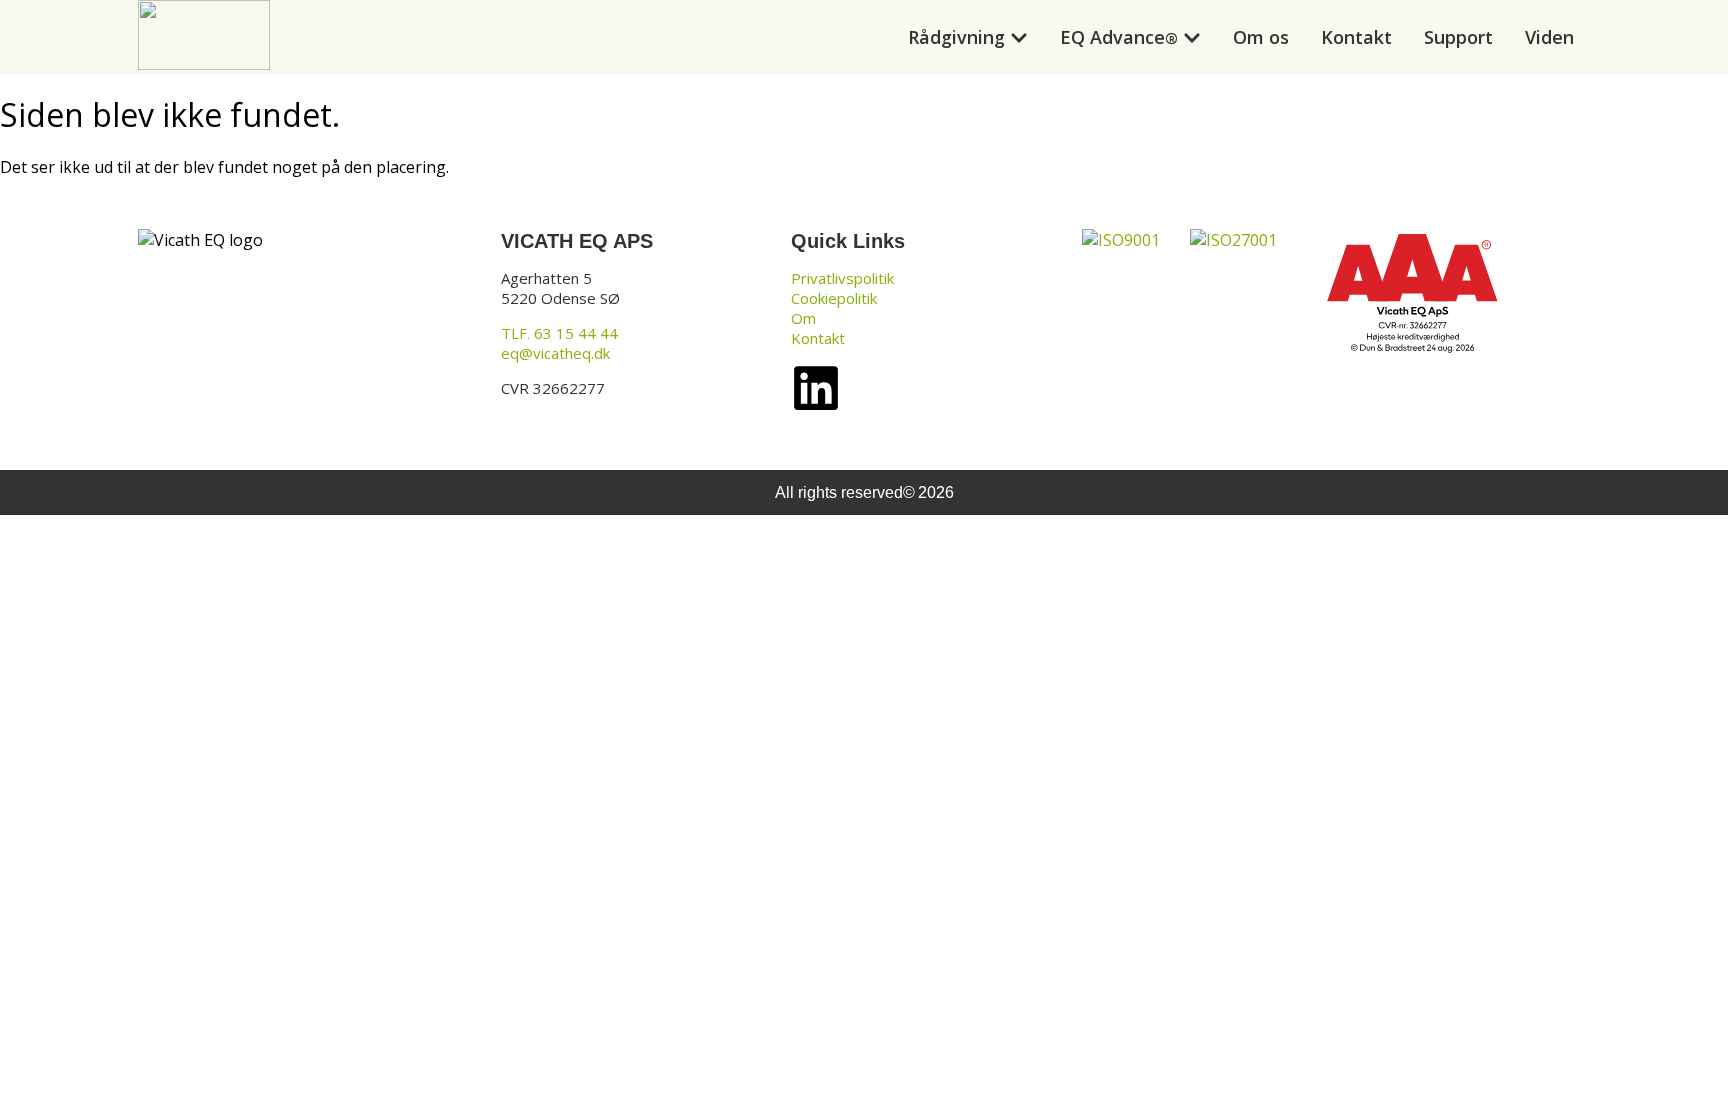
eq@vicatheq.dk (555, 353)
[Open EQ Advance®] (1192, 38)
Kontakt (818, 338)
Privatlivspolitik (842, 278)
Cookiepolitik (834, 298)
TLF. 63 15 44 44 (559, 333)
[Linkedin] (816, 388)
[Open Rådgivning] (1019, 38)
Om (803, 318)
